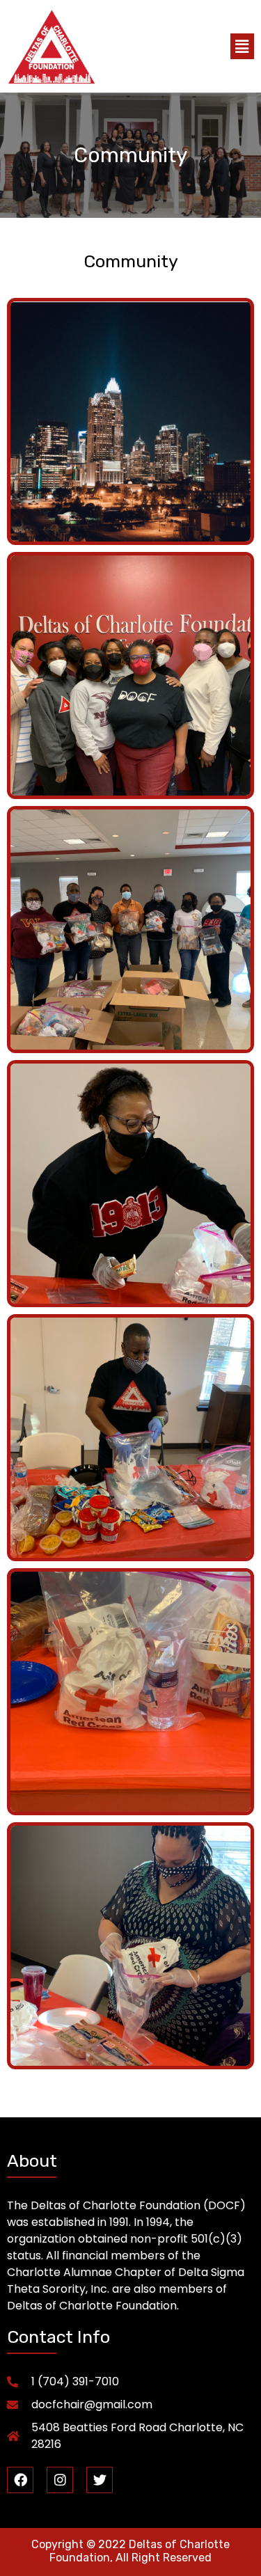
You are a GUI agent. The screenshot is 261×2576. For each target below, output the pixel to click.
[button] (242, 46)
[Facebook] (20, 2480)
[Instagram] (60, 2480)
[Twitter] (100, 2480)
